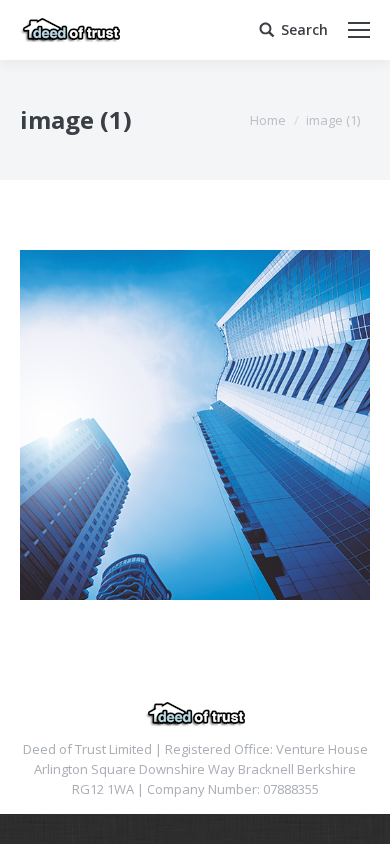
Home (268, 120)
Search (304, 30)
